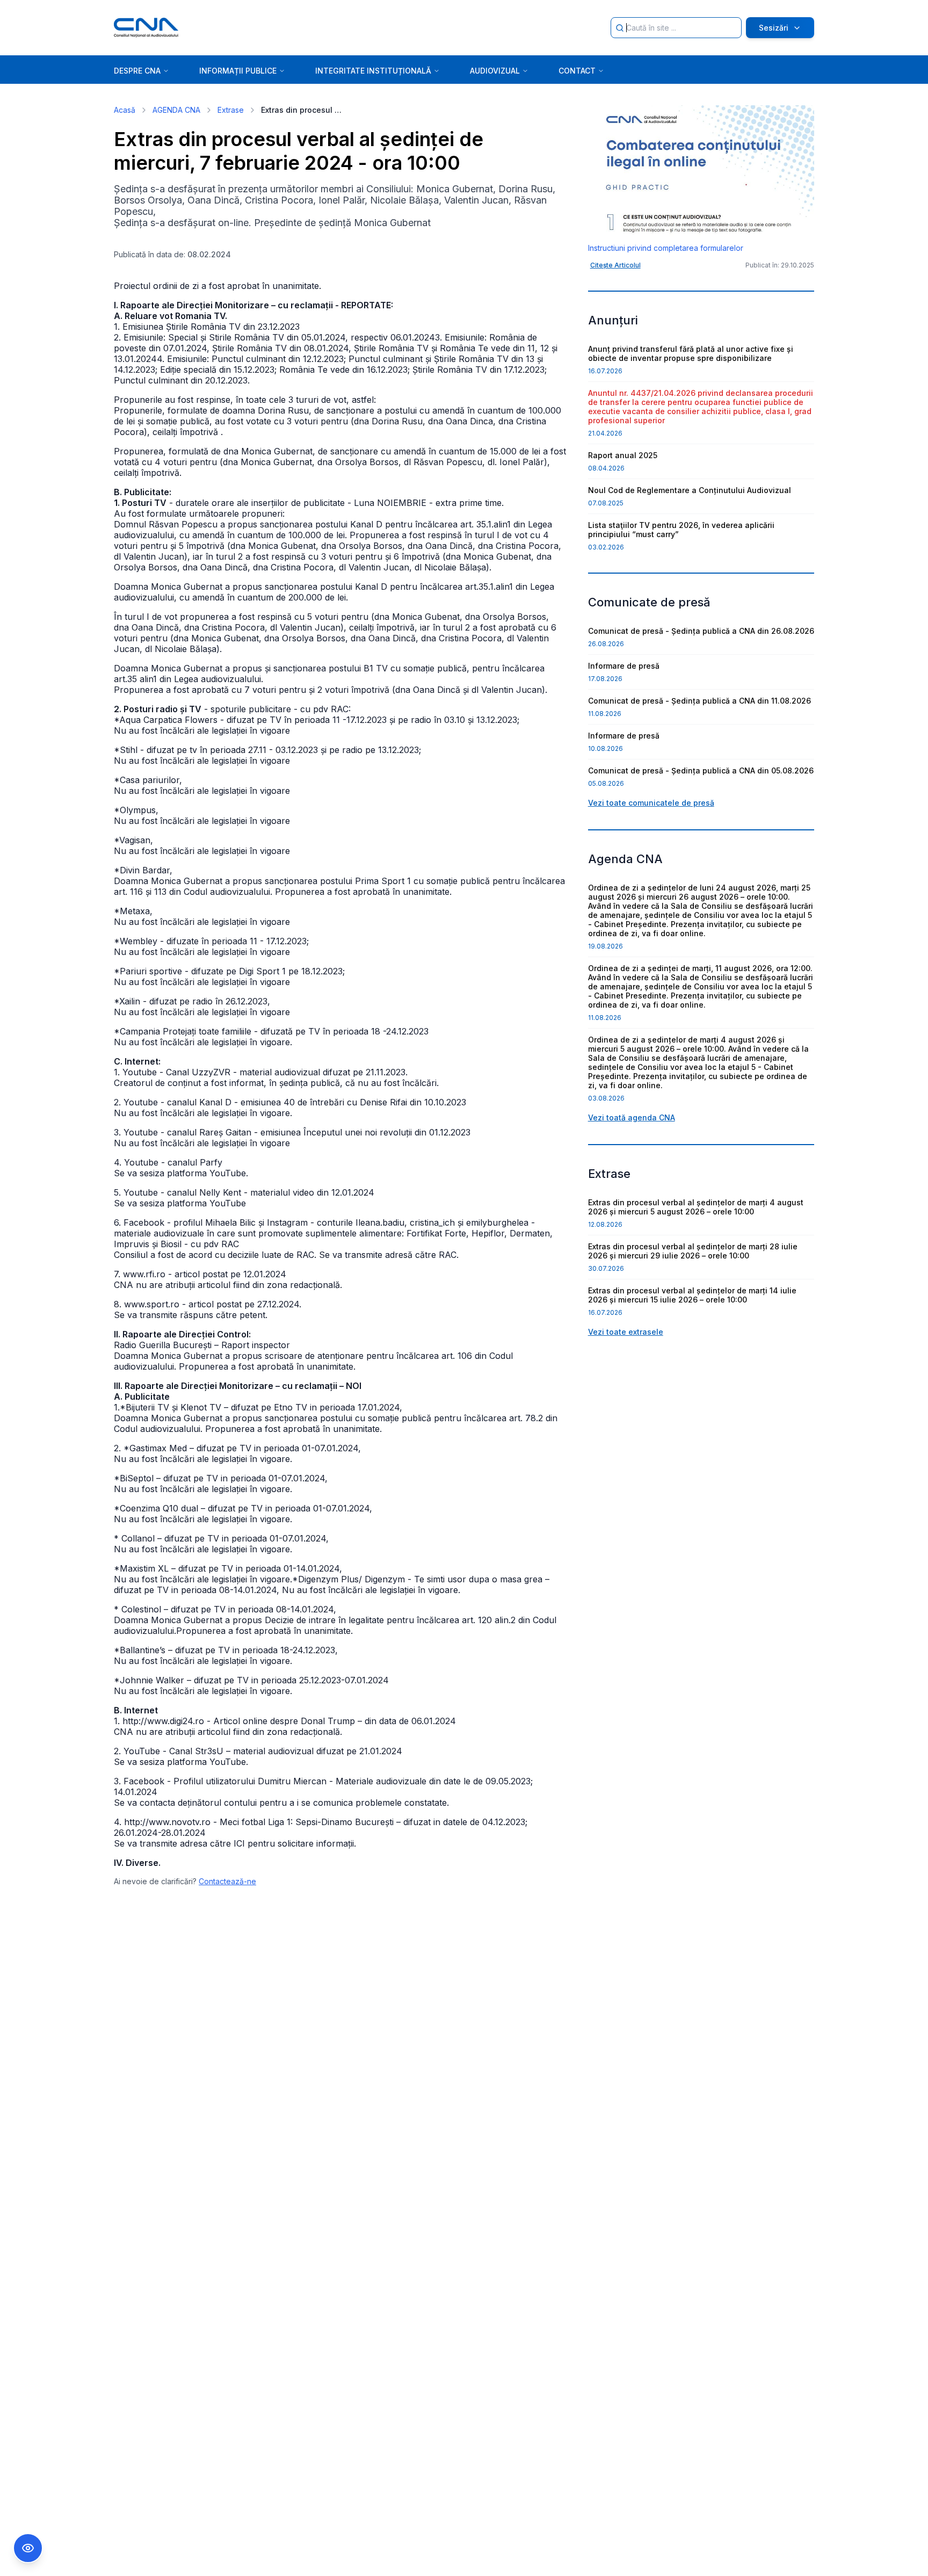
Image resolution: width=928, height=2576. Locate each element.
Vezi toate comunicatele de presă (651, 803)
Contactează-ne (227, 1881)
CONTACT (577, 71)
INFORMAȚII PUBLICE (238, 71)
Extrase (231, 110)
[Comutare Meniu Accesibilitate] (28, 2548)
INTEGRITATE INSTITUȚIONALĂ (373, 71)
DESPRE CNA (137, 71)
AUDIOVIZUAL (495, 71)
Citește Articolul (615, 265)
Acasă (125, 110)
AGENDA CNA (176, 110)
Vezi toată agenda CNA (632, 1117)
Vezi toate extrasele (626, 1332)
